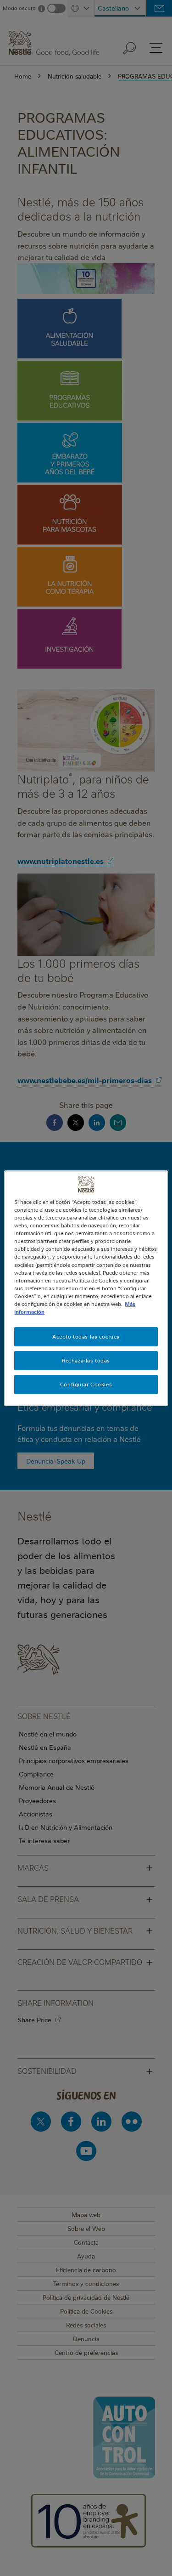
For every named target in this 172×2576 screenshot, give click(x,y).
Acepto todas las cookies (86, 1336)
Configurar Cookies (86, 1384)
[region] (86, 1288)
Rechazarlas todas (86, 1360)
